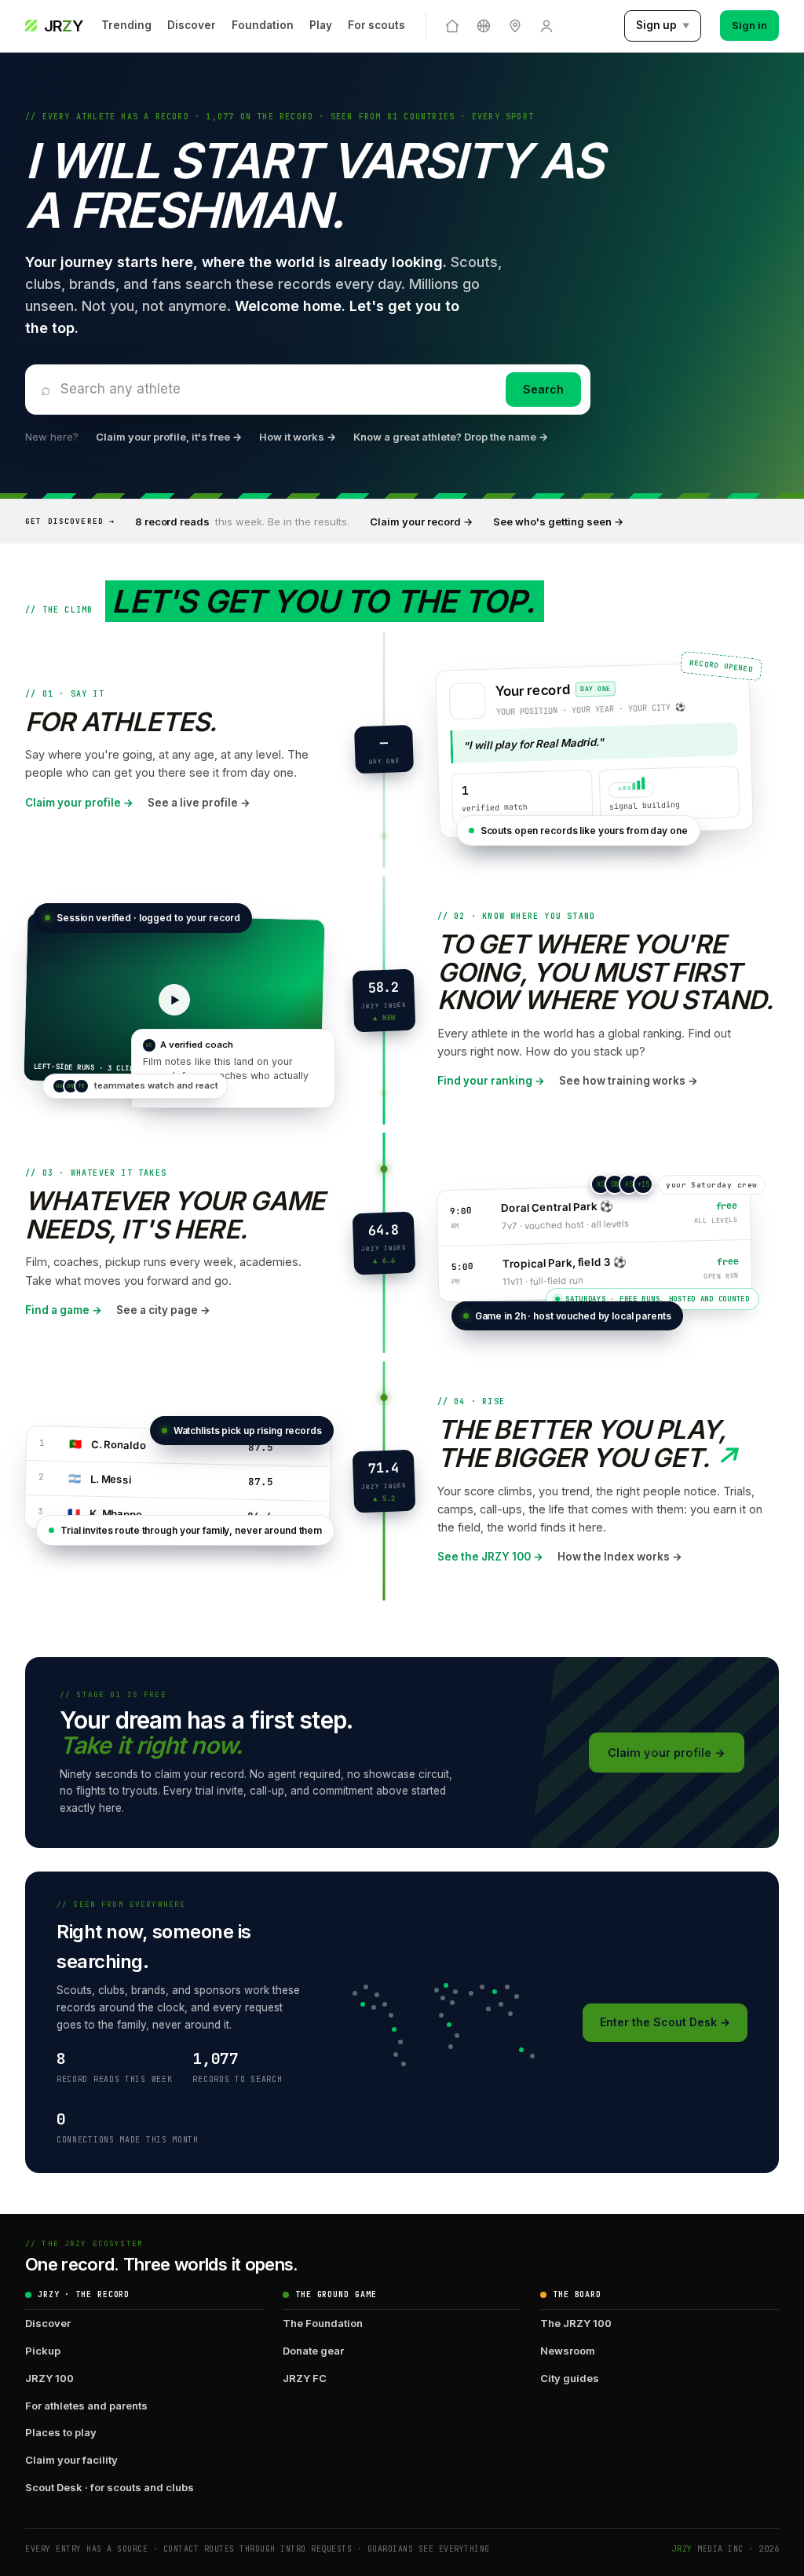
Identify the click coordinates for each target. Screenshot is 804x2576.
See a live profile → (199, 803)
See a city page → (163, 1310)
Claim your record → (421, 521)
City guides (570, 2378)
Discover (192, 25)
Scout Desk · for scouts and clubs (110, 2487)
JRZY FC (305, 2378)
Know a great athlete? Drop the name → (451, 437)
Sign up (663, 25)
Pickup (43, 2351)
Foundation (263, 25)
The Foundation (323, 2323)
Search (543, 389)
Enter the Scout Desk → (665, 2022)
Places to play (61, 2432)
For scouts (376, 25)
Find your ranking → (491, 1081)
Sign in (749, 25)
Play (321, 25)
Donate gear (313, 2351)
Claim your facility (71, 2460)
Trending (126, 25)
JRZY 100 (49, 2378)
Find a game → (64, 1310)
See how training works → (629, 1081)
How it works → (298, 437)
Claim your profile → (79, 803)
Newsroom (568, 2351)
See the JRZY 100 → (490, 1557)
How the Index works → (620, 1557)
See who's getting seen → (558, 521)
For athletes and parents (86, 2406)
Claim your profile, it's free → (169, 437)
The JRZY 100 (576, 2323)
